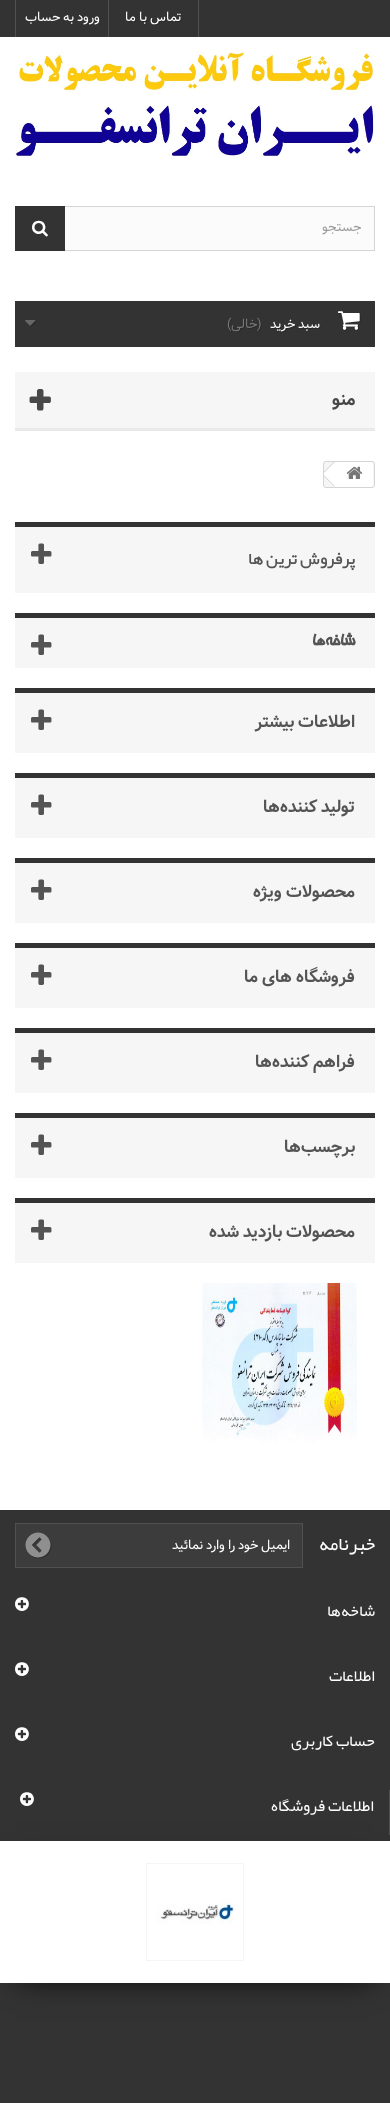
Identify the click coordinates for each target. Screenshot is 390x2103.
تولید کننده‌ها (309, 806)
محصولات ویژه (304, 891)
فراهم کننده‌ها (305, 1061)
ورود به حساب (62, 17)
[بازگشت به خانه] (354, 474)
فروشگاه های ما (299, 976)
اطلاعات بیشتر (305, 721)
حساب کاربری (333, 1741)
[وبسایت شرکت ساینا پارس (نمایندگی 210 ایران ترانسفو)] (279, 1369)
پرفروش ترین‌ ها (301, 558)
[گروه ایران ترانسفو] (195, 1912)
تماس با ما (153, 17)
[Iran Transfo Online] (195, 104)
